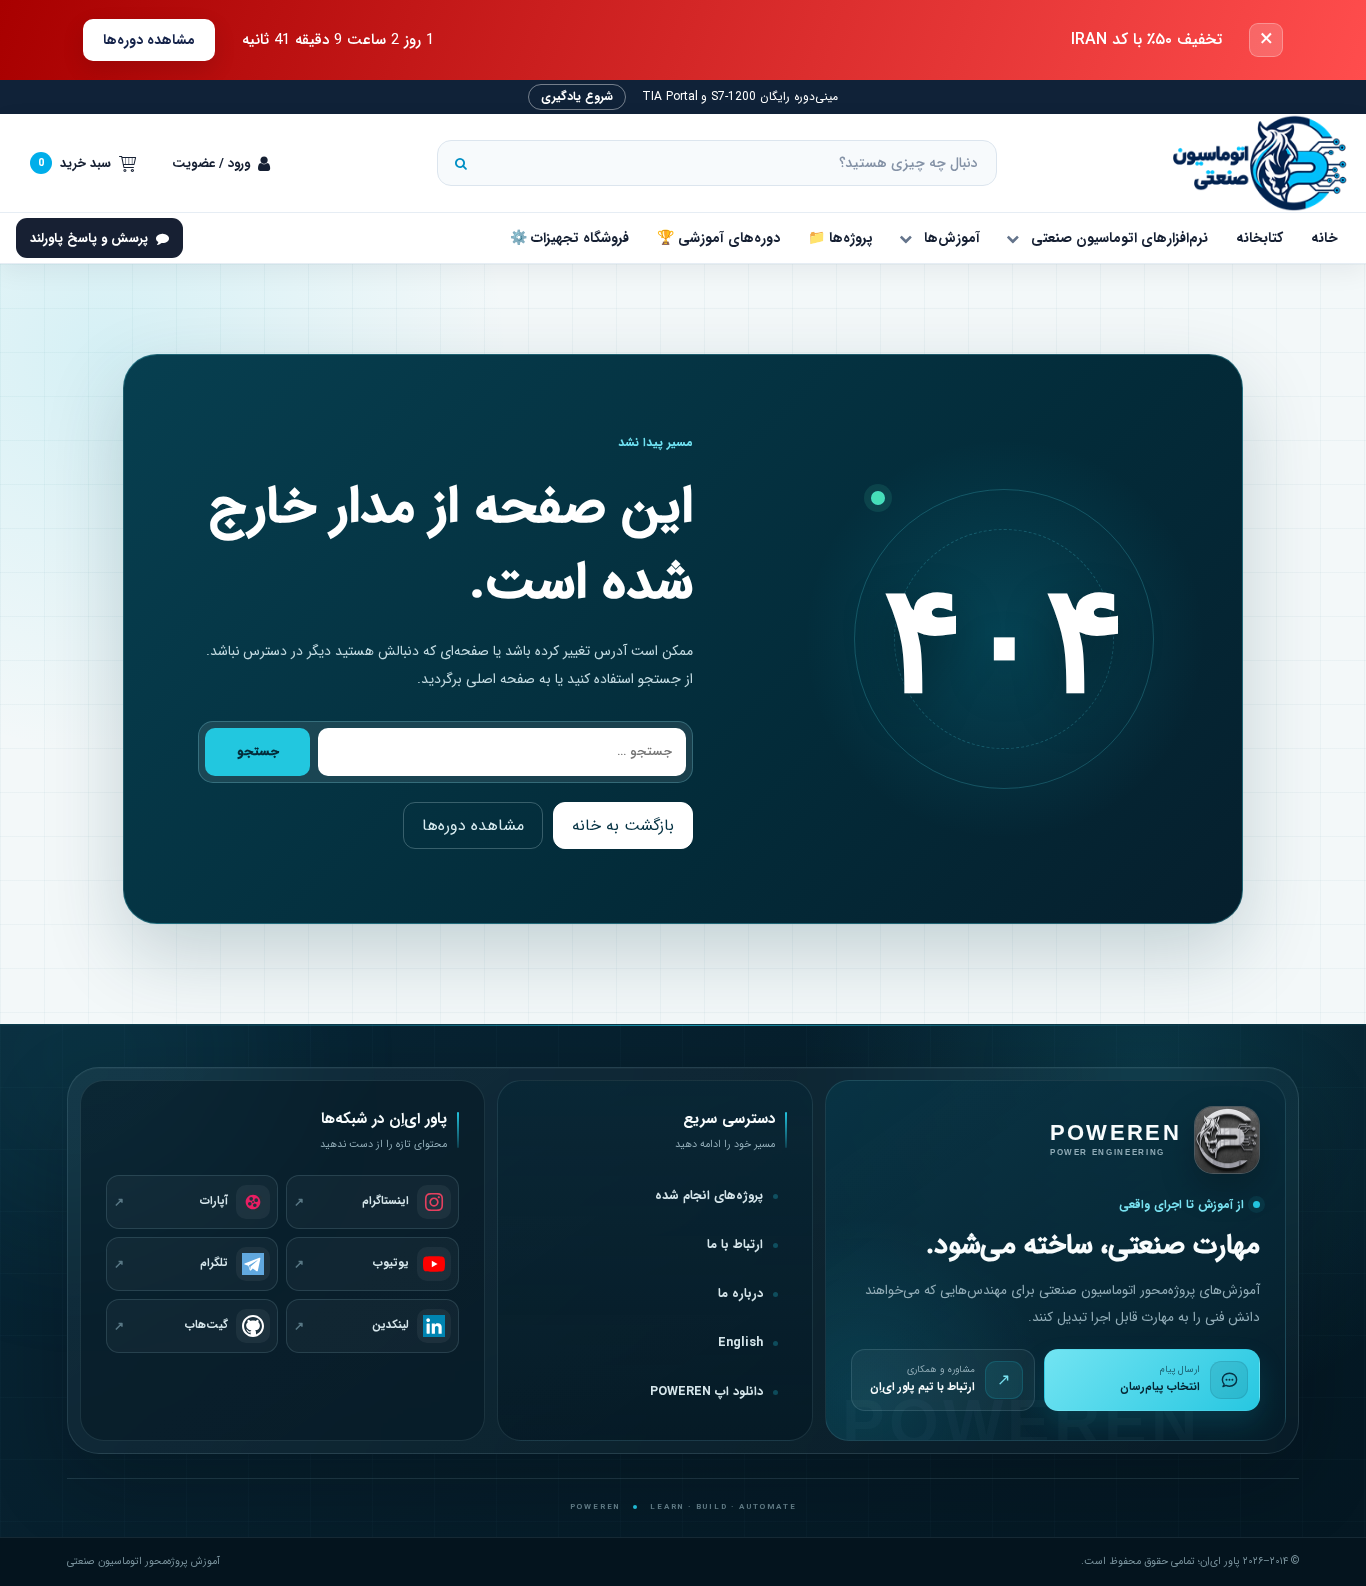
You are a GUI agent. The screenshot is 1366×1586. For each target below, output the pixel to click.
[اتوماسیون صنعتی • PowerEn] (1250, 163)
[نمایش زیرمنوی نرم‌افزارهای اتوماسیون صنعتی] (1012, 238)
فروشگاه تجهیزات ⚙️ (569, 238)
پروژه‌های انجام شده (709, 1196)
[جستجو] (461, 163)
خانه (1324, 238)
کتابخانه (1259, 238)
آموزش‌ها (952, 238)
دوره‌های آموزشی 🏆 (718, 238)
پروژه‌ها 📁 (840, 238)
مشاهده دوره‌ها (149, 40)
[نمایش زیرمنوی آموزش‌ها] (905, 238)
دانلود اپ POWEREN (706, 1392)
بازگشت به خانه (623, 825)
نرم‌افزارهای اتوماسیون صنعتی (1119, 238)
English (740, 1343)
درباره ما (740, 1294)
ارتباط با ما (735, 1245)
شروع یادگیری (577, 96)
